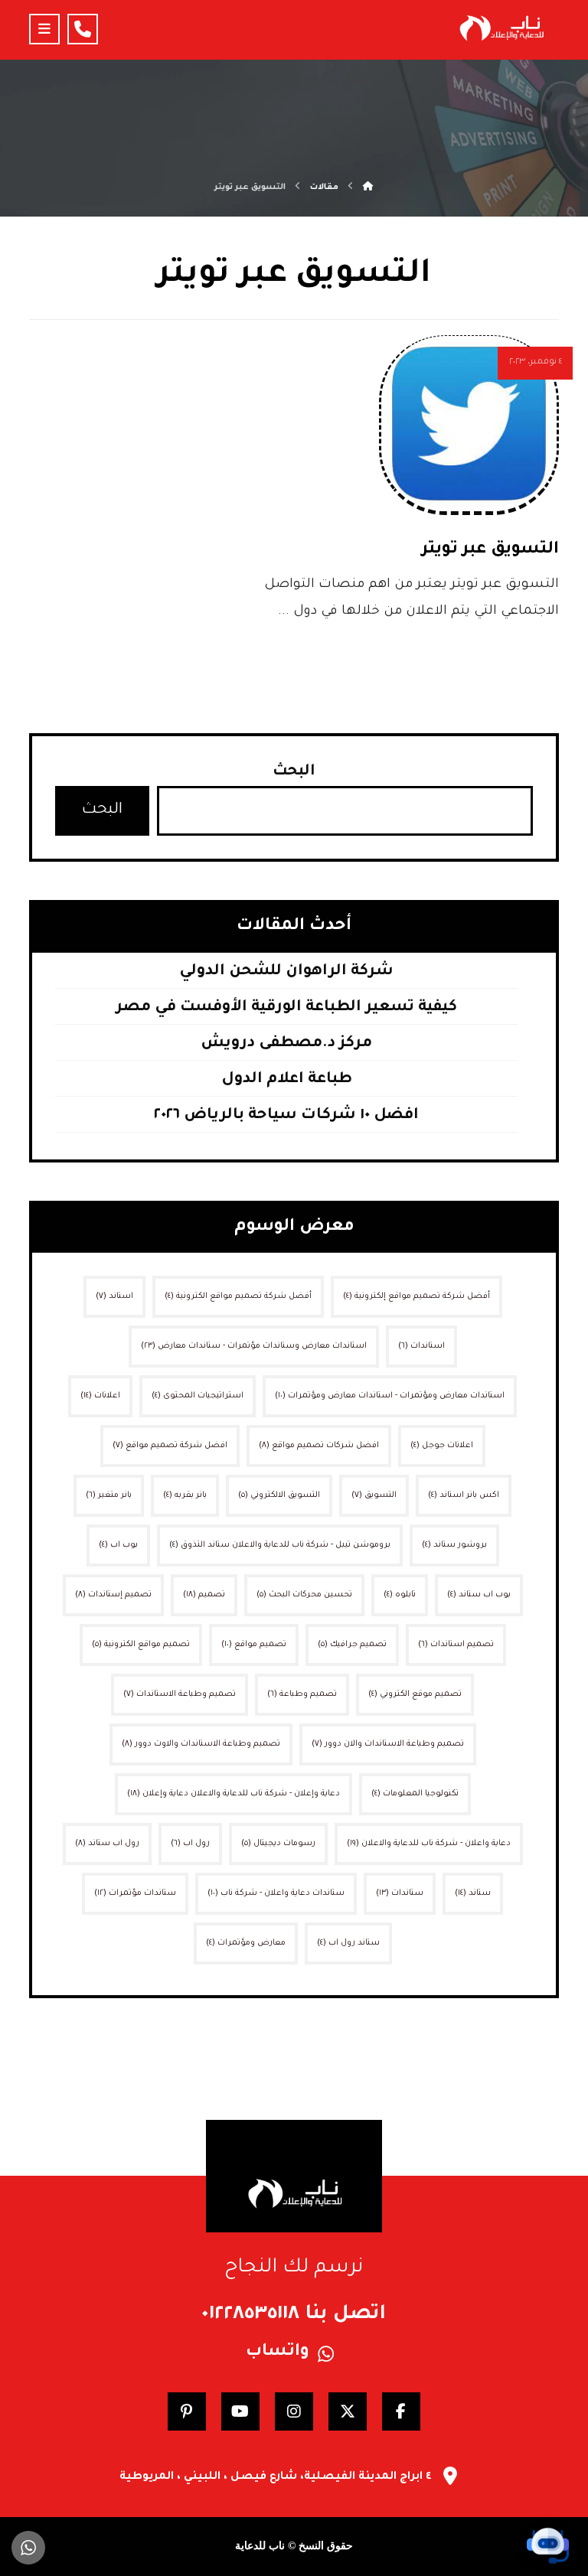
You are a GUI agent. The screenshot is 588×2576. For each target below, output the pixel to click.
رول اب (190, 1844)
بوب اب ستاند (479, 1595)
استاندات (421, 1346)
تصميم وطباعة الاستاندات (180, 1694)
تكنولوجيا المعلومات (415, 1794)
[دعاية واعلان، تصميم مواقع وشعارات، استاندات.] (501, 28)
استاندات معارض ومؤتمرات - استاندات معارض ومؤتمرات (390, 1396)
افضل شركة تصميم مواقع (170, 1446)
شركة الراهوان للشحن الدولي (286, 972)
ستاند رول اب (348, 1943)
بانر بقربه (185, 1495)
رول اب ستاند (107, 1844)
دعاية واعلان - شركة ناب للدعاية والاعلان (429, 1844)
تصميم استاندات (456, 1645)
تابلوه (400, 1595)
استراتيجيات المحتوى (198, 1396)
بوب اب (118, 1545)
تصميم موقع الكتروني (415, 1694)
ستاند (473, 1893)
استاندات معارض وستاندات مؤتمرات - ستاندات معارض (254, 1346)
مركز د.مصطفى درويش (286, 1044)
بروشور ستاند (454, 1545)
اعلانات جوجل (442, 1446)
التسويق (374, 1495)
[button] (44, 29)
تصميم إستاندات (113, 1595)
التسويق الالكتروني (279, 1495)
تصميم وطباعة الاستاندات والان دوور (388, 1744)
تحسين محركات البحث (304, 1595)
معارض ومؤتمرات (246, 1943)
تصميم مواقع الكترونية (141, 1645)
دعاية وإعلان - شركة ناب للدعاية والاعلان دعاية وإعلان (234, 1794)
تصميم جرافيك (352, 1645)
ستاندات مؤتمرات (135, 1893)
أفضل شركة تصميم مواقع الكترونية (238, 1296)
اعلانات (100, 1396)
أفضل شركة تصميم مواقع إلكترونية (416, 1296)
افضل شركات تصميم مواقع (319, 1446)
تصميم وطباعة (302, 1694)
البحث (294, 772)
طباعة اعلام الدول (287, 1080)
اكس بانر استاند (464, 1495)
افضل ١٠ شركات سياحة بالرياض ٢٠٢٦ (286, 1116)
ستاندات (400, 1893)
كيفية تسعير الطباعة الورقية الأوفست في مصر (286, 1008)
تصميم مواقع (254, 1645)
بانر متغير (109, 1495)
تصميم (204, 1595)
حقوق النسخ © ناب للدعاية (294, 2546)
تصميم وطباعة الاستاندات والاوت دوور (201, 1744)
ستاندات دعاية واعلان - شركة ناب (276, 1893)
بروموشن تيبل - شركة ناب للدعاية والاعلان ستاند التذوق (280, 1545)
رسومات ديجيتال (278, 1844)
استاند (114, 1296)
